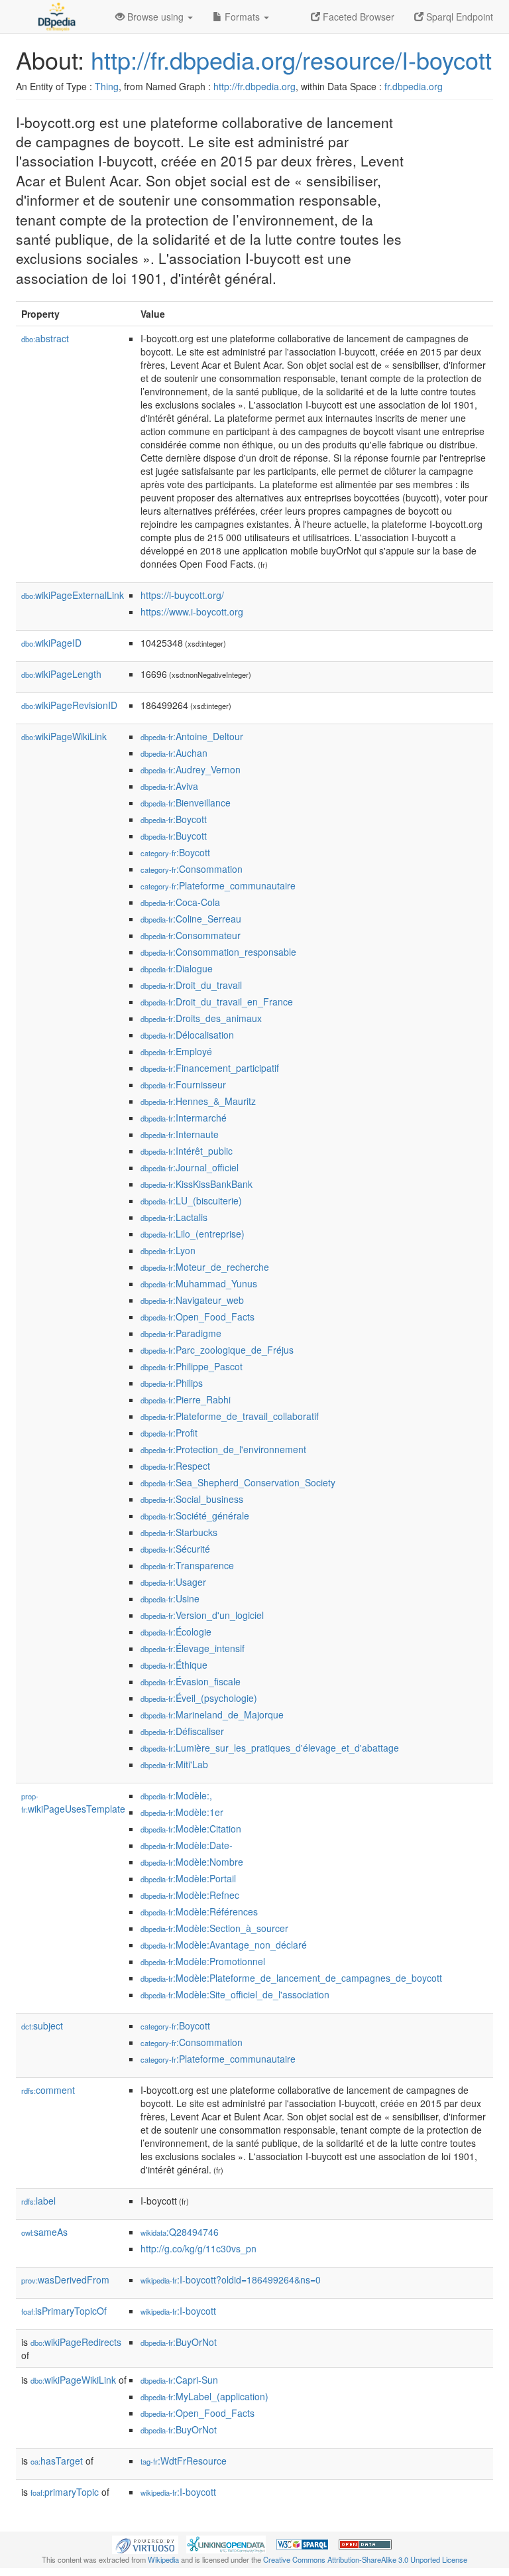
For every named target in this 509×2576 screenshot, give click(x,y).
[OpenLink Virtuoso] (145, 2544)
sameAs (44, 2232)
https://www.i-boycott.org (192, 612)
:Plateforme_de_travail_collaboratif (230, 1416)
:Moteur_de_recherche (205, 1267)
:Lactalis (174, 1217)
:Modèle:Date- (187, 1845)
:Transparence (187, 1565)
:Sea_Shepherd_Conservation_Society (238, 1482)
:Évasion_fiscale (191, 1681)
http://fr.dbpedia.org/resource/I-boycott (291, 59)
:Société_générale (195, 1515)
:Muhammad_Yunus (199, 1283)
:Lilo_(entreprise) (193, 1234)
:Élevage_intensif (193, 1648)
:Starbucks (179, 1532)
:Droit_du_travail (191, 985)
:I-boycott (178, 2311)
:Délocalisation (187, 1035)
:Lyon (168, 1250)
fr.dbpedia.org (414, 86)
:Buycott (174, 836)
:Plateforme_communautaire (218, 885)
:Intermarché (184, 1118)
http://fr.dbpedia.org (254, 86)
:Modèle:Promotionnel (203, 1961)
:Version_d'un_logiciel (202, 1615)
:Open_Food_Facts (198, 1317)
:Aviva (169, 786)
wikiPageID (51, 643)
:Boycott (174, 819)
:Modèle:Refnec (190, 1895)
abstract (45, 338)
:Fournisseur (183, 1084)
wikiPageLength (61, 674)
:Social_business (192, 1499)
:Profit (169, 1433)
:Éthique (174, 1665)
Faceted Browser (357, 17)
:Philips (172, 1383)
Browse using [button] (155, 17)
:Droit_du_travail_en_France (217, 1001)
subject (42, 2026)
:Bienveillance (186, 803)
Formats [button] (242, 17)
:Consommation (192, 869)
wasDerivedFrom (65, 2280)
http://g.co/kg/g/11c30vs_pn (198, 2248)
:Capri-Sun (179, 2380)
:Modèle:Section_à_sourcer (214, 1928)
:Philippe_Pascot (192, 1366)
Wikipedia (163, 2559)
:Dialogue (177, 968)
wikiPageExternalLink (73, 595)
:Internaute (180, 1134)
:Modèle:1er (182, 1812)
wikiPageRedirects (76, 2342)
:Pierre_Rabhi (186, 1399)
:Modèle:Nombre (192, 1862)
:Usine (170, 1598)
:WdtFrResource (184, 2461)
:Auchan (174, 753)
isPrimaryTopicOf (64, 2311)
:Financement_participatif (210, 1068)
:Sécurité (175, 1549)
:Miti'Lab (174, 1764)
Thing (107, 86)
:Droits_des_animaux (201, 1018)
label (38, 2201)
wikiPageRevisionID (69, 705)
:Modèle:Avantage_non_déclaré (224, 1945)
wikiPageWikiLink (64, 736)
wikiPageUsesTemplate (73, 1803)
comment (48, 2090)
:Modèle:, (176, 1795)
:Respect (175, 1466)
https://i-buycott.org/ (182, 595)
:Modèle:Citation (191, 1829)
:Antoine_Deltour (192, 736)
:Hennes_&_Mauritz (198, 1101)
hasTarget (57, 2461)
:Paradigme (181, 1333)
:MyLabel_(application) (204, 2396)
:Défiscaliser (182, 1731)
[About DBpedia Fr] (56, 17)
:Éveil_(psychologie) (199, 1698)
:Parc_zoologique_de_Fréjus (217, 1350)
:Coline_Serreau (191, 919)
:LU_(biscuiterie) (191, 1200)
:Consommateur (191, 935)
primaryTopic (65, 2492)
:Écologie (176, 1632)
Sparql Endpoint (458, 17)
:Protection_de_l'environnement (223, 1449)
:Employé (176, 1051)
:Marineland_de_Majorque (212, 1714)
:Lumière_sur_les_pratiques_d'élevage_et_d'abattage (270, 1748)
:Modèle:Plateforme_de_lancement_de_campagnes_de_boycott (291, 1978)
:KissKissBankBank (197, 1184)
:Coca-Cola (180, 902)
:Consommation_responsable (218, 952)
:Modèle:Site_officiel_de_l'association (235, 1994)
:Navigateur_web (192, 1300)
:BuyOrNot (179, 2342)
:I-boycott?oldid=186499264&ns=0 (231, 2280)
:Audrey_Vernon (191, 769)
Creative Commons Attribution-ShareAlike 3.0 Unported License (365, 2559)
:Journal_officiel (190, 1167)
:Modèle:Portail (188, 1878)
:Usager (173, 1582)
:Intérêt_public (187, 1151)
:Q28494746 (180, 2232)
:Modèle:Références (199, 1911)
